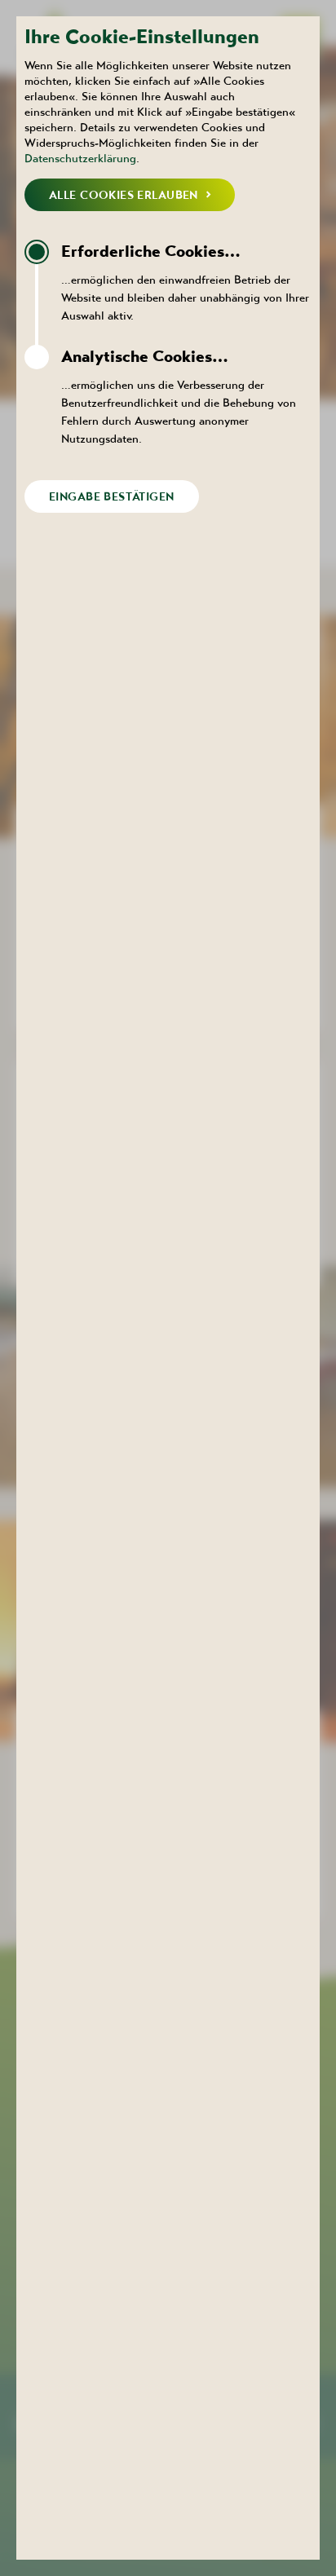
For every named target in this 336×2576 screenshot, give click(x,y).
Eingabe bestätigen (112, 496)
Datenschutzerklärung (80, 158)
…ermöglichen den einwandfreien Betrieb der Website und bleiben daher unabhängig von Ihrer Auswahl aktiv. (185, 282)
